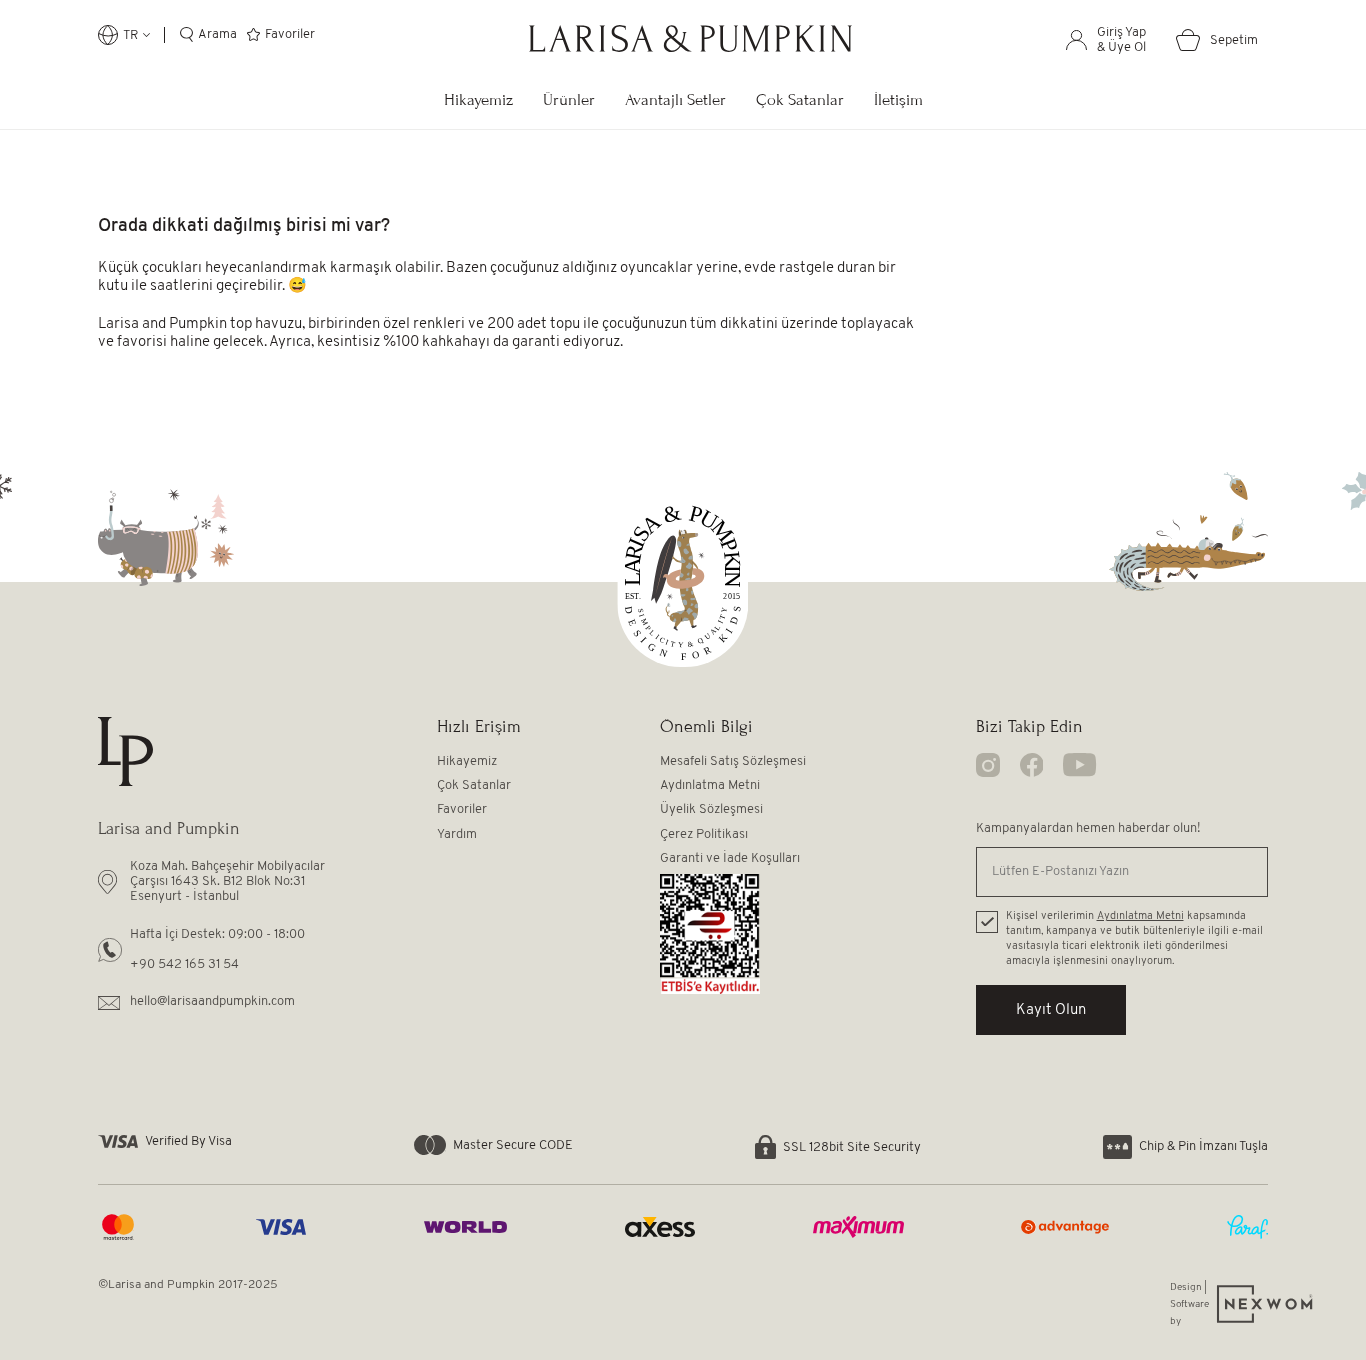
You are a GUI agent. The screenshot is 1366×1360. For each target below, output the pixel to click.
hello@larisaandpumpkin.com (212, 1001)
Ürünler (569, 99)
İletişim (898, 99)
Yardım (457, 834)
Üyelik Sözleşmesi (711, 809)
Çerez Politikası (704, 834)
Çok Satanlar (800, 99)
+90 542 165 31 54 (184, 964)
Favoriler (462, 809)
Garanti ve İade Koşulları (730, 858)
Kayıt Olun (1051, 1010)
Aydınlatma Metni (710, 785)
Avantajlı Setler (675, 99)
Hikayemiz (478, 99)
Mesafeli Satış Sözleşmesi (733, 761)
